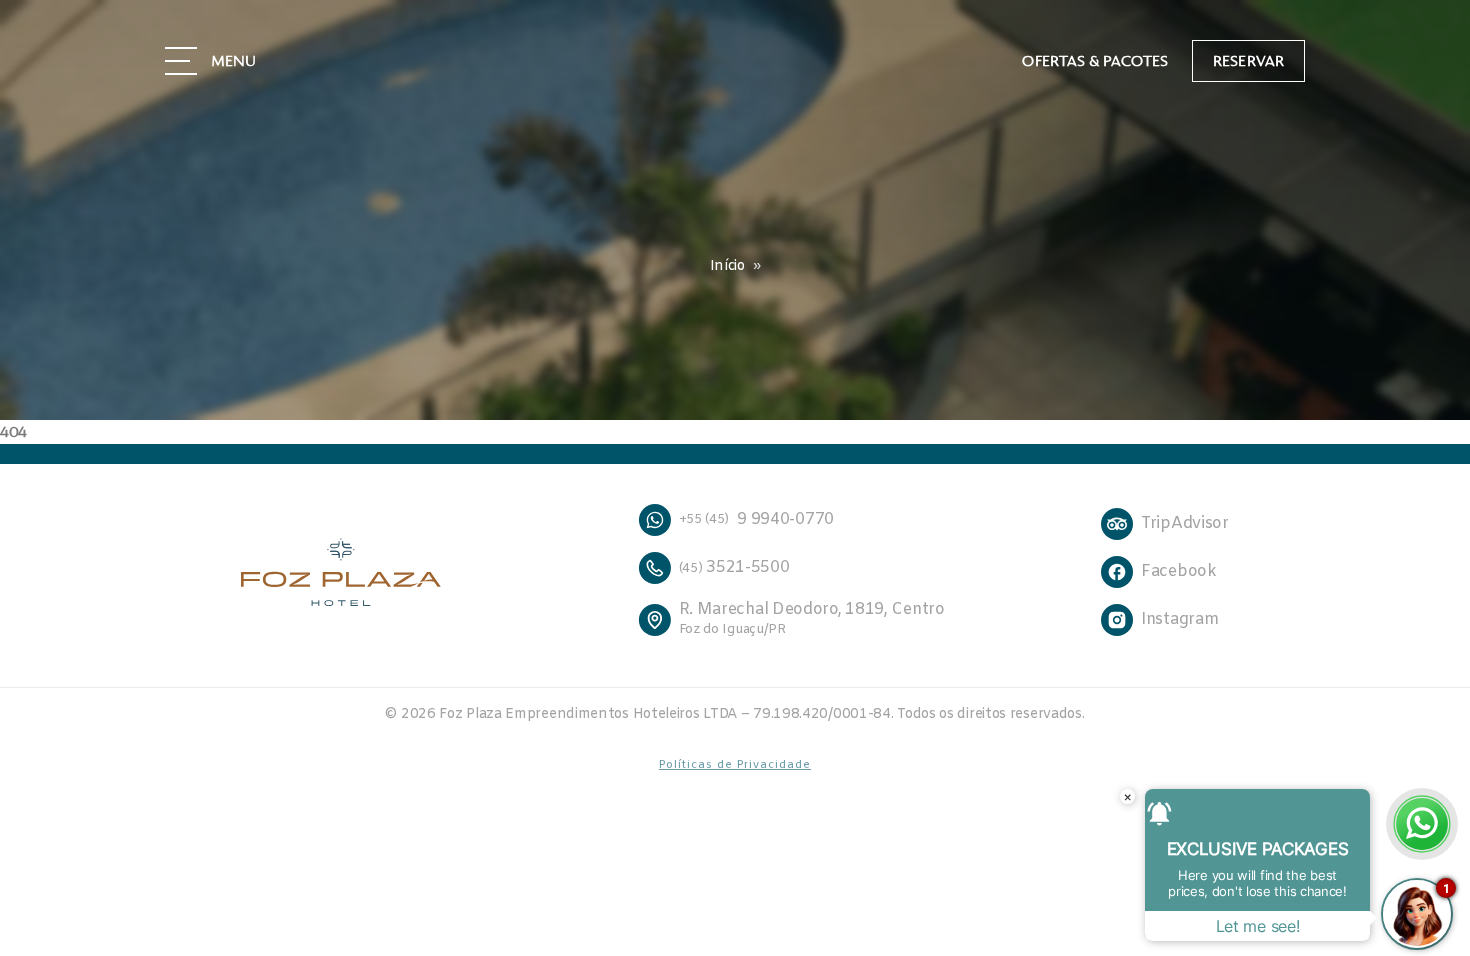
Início (727, 266)
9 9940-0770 (756, 519)
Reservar (1248, 61)
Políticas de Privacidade (735, 765)
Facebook (1179, 571)
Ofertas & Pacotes (1095, 61)
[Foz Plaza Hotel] (361, 572)
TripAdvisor (1185, 523)
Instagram (1179, 619)
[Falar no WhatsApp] (1422, 824)
